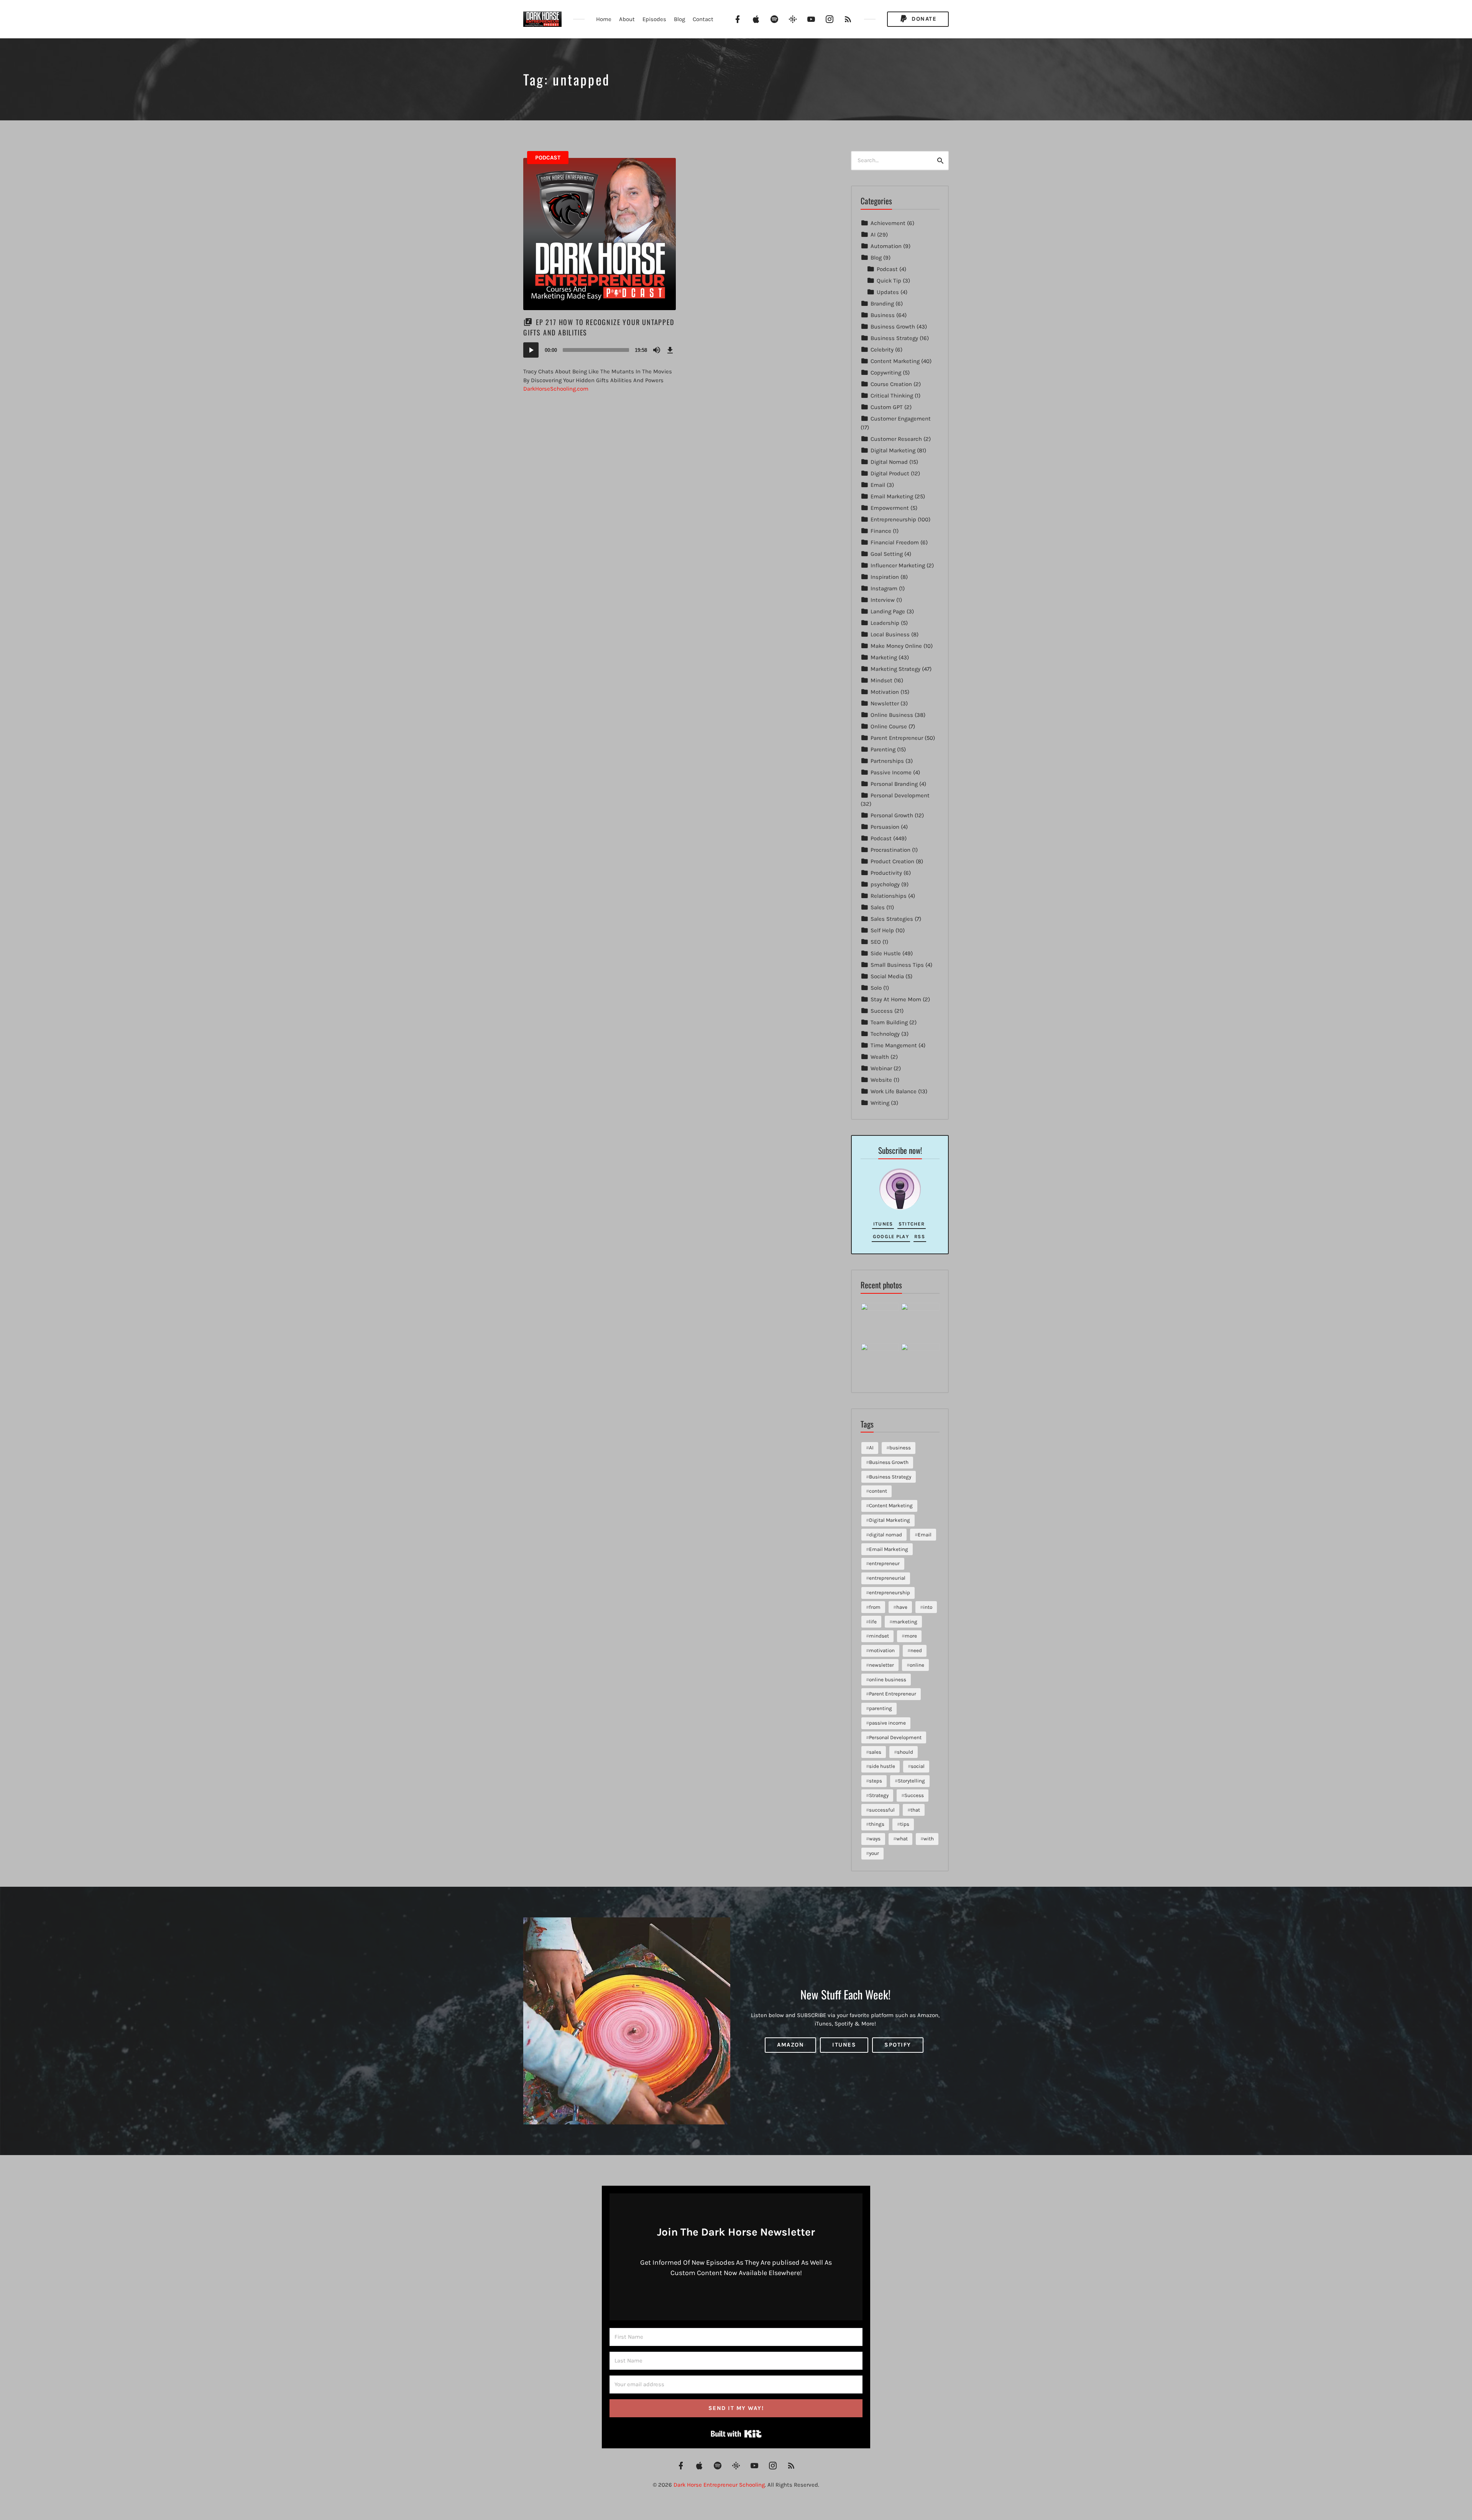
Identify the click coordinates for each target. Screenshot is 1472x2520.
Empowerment (890, 508)
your (874, 1853)
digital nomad (886, 1535)
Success (882, 1011)
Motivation (885, 692)
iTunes (883, 1224)
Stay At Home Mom (896, 999)
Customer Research (896, 439)
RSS (920, 1236)
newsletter (881, 1665)
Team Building (889, 1022)
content (878, 1491)
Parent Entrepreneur (897, 738)
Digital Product (890, 473)
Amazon (790, 2045)
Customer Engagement (901, 419)
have (902, 1607)
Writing (880, 1103)
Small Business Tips (897, 965)
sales (875, 1752)
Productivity (886, 873)
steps (876, 1781)
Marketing (884, 657)
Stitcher (912, 1224)
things (877, 1824)
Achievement (888, 223)
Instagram (884, 588)
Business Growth (893, 327)
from (875, 1607)
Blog (679, 19)
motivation (882, 1650)
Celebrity (882, 350)
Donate (923, 19)
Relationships (889, 896)
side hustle (882, 1766)
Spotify (898, 2045)
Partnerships (887, 761)
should (905, 1752)
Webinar (881, 1068)
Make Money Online (896, 646)
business (900, 1448)
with (929, 1839)
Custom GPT (887, 407)
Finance (881, 531)
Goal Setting (887, 554)
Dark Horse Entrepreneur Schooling (719, 2485)
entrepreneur (884, 1563)
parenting (881, 1708)
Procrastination (890, 850)
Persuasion (885, 827)
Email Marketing (892, 496)
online (917, 1665)
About (627, 19)
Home (604, 19)
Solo (876, 988)
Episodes (654, 19)
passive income (887, 1723)
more (911, 1636)
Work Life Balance (894, 1091)
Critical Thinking (892, 396)
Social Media (887, 976)
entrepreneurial (887, 1578)
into (928, 1607)
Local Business (890, 634)
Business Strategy (894, 338)
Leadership (885, 623)
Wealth (880, 1057)
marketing (905, 1622)
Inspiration (885, 577)
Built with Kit (736, 2434)
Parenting (883, 749)
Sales (878, 907)
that (915, 1810)
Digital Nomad (889, 462)
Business (883, 315)
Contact (703, 19)
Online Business (892, 715)
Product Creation (892, 861)
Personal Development (900, 795)
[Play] (531, 350)
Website (881, 1080)
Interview (883, 600)
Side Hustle (886, 953)
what (902, 1839)
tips (905, 1824)
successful (882, 1810)
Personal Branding (894, 784)
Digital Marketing (893, 450)
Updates (888, 292)
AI (873, 235)
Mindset (881, 680)
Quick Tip (889, 281)
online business (888, 1680)
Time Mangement (894, 1045)
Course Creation (891, 384)
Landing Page (888, 611)
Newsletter (885, 703)
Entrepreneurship (893, 519)
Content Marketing (895, 361)
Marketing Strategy (895, 669)
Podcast (548, 158)
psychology (885, 884)
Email (878, 485)
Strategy (879, 1795)
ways (875, 1839)
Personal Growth (892, 815)
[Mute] (657, 350)
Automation (886, 246)
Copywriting (886, 373)
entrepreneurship (890, 1593)
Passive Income (891, 772)
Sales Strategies (892, 919)
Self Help (882, 930)
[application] (600, 350)
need (916, 1650)
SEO (876, 942)
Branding (882, 304)
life (873, 1622)
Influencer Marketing (898, 565)
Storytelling (911, 1781)
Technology (885, 1034)
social (918, 1766)
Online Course (889, 726)
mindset (879, 1636)
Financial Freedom (895, 542)
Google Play (891, 1236)
